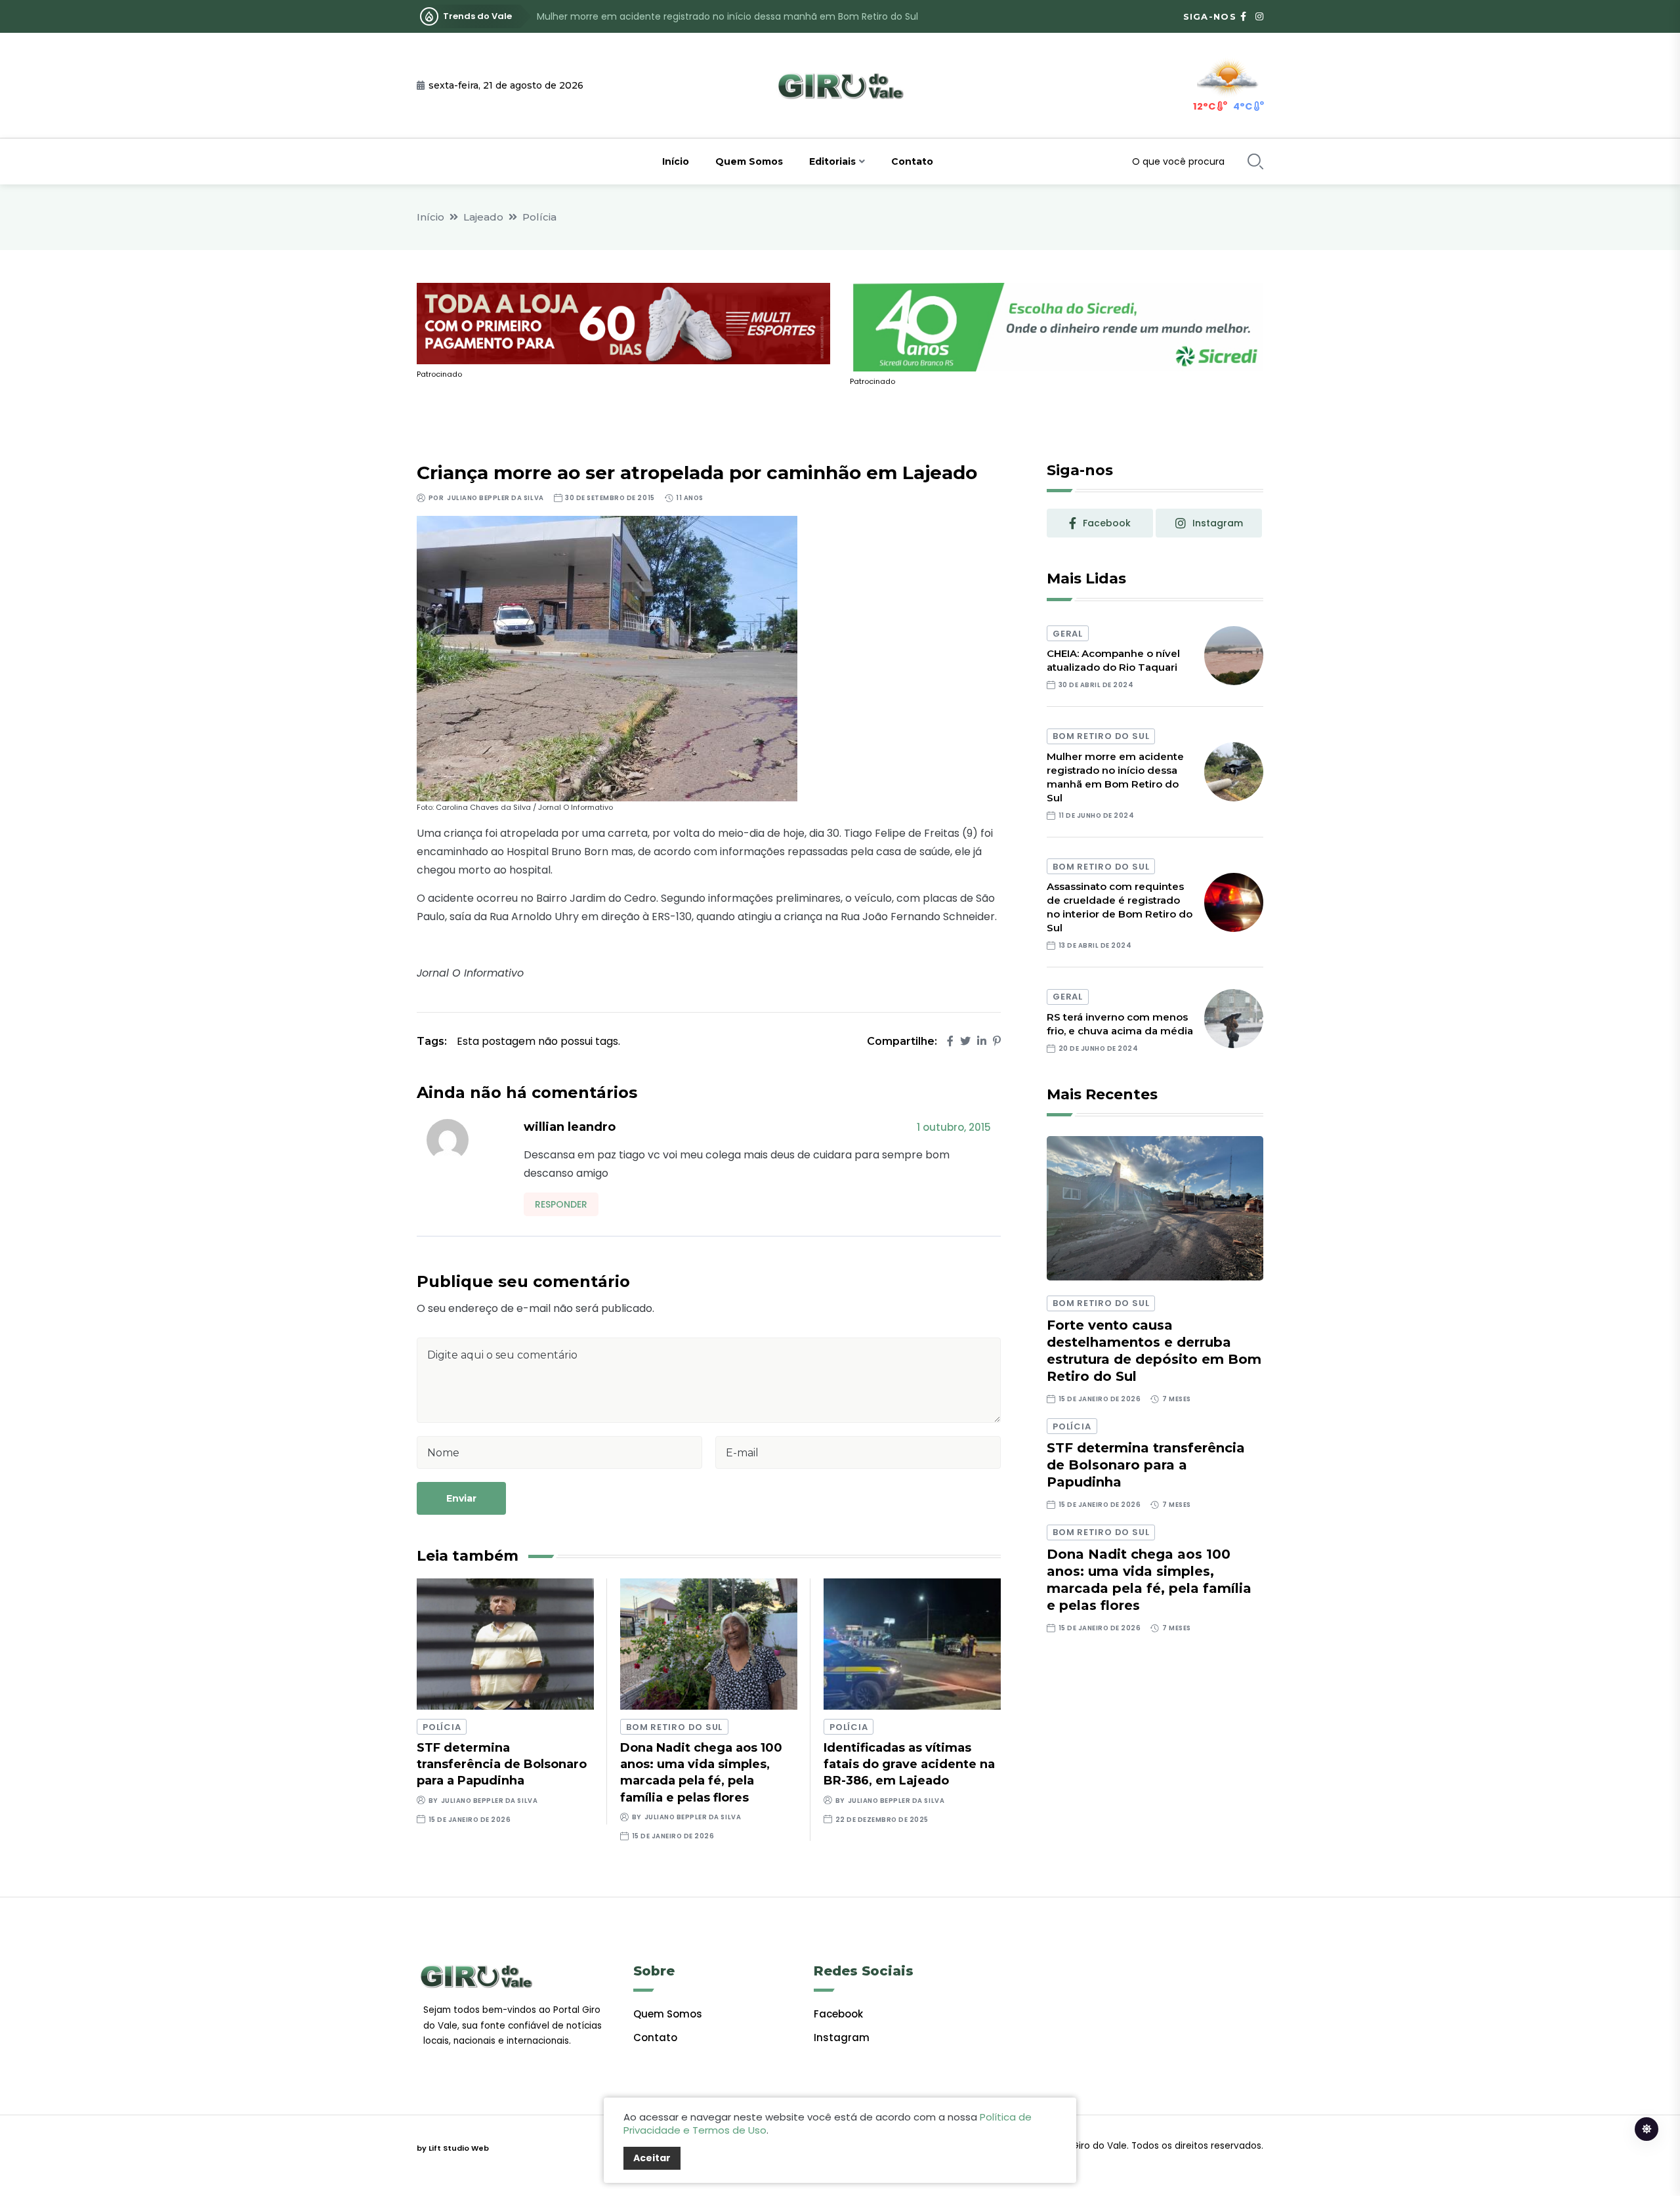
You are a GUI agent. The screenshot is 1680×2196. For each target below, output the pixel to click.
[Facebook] (950, 1041)
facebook (1107, 523)
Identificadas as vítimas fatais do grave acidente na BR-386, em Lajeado (909, 1764)
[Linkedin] (982, 1041)
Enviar (461, 1498)
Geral (1068, 634)
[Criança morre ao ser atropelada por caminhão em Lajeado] (607, 658)
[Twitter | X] (965, 1041)
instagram (1218, 523)
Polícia (539, 217)
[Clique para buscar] (1255, 161)
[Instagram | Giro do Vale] (1259, 16)
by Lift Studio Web (453, 2148)
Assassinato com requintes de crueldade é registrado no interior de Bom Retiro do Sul (733, 16)
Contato (912, 161)
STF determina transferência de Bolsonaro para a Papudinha (502, 1764)
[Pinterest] (997, 1041)
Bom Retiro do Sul (674, 1727)
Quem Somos (749, 161)
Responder (561, 1204)
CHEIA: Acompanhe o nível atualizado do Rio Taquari (1113, 660)
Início (676, 161)
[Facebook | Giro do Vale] (1243, 16)
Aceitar (652, 2158)
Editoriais (832, 161)
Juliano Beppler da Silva (495, 498)
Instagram (842, 2038)
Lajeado (483, 217)
